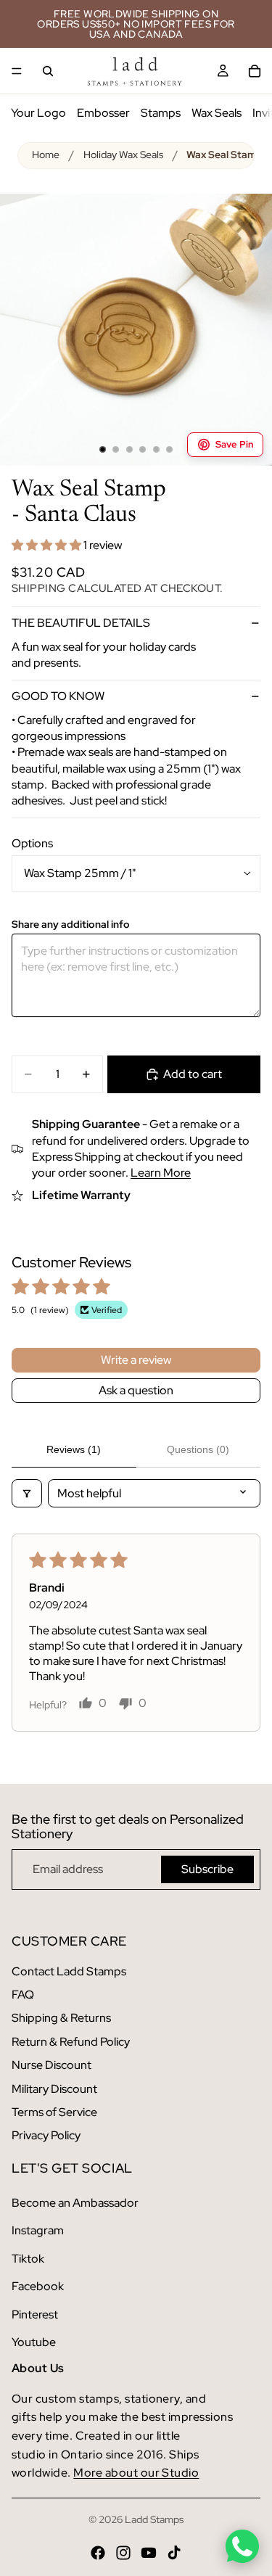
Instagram (38, 2230)
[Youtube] (149, 2553)
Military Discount (54, 2089)
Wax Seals (217, 113)
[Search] (48, 71)
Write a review (136, 1360)
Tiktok (28, 2259)
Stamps (161, 113)
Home (46, 155)
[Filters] (27, 1493)
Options (32, 843)
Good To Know (58, 696)
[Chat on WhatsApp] (242, 2546)
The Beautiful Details (81, 623)
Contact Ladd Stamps (69, 1971)
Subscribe (207, 1869)
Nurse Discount (51, 2065)
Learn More (161, 1173)
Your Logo (38, 113)
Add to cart (193, 1074)
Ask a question (136, 1390)
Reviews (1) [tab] (74, 1449)
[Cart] (255, 71)
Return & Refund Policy (71, 2042)
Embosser (103, 113)
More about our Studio (136, 2473)
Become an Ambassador (75, 2203)
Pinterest (35, 2314)
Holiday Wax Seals (123, 155)
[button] (48, 545)
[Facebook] (98, 2553)
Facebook (38, 2286)
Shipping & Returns (61, 2018)
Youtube (34, 2342)
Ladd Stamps (154, 2519)
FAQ (23, 1995)
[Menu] (17, 71)
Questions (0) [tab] (198, 1449)
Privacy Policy (46, 2135)
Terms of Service (54, 2112)
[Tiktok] (174, 2553)
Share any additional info (71, 925)
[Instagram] (123, 2553)
